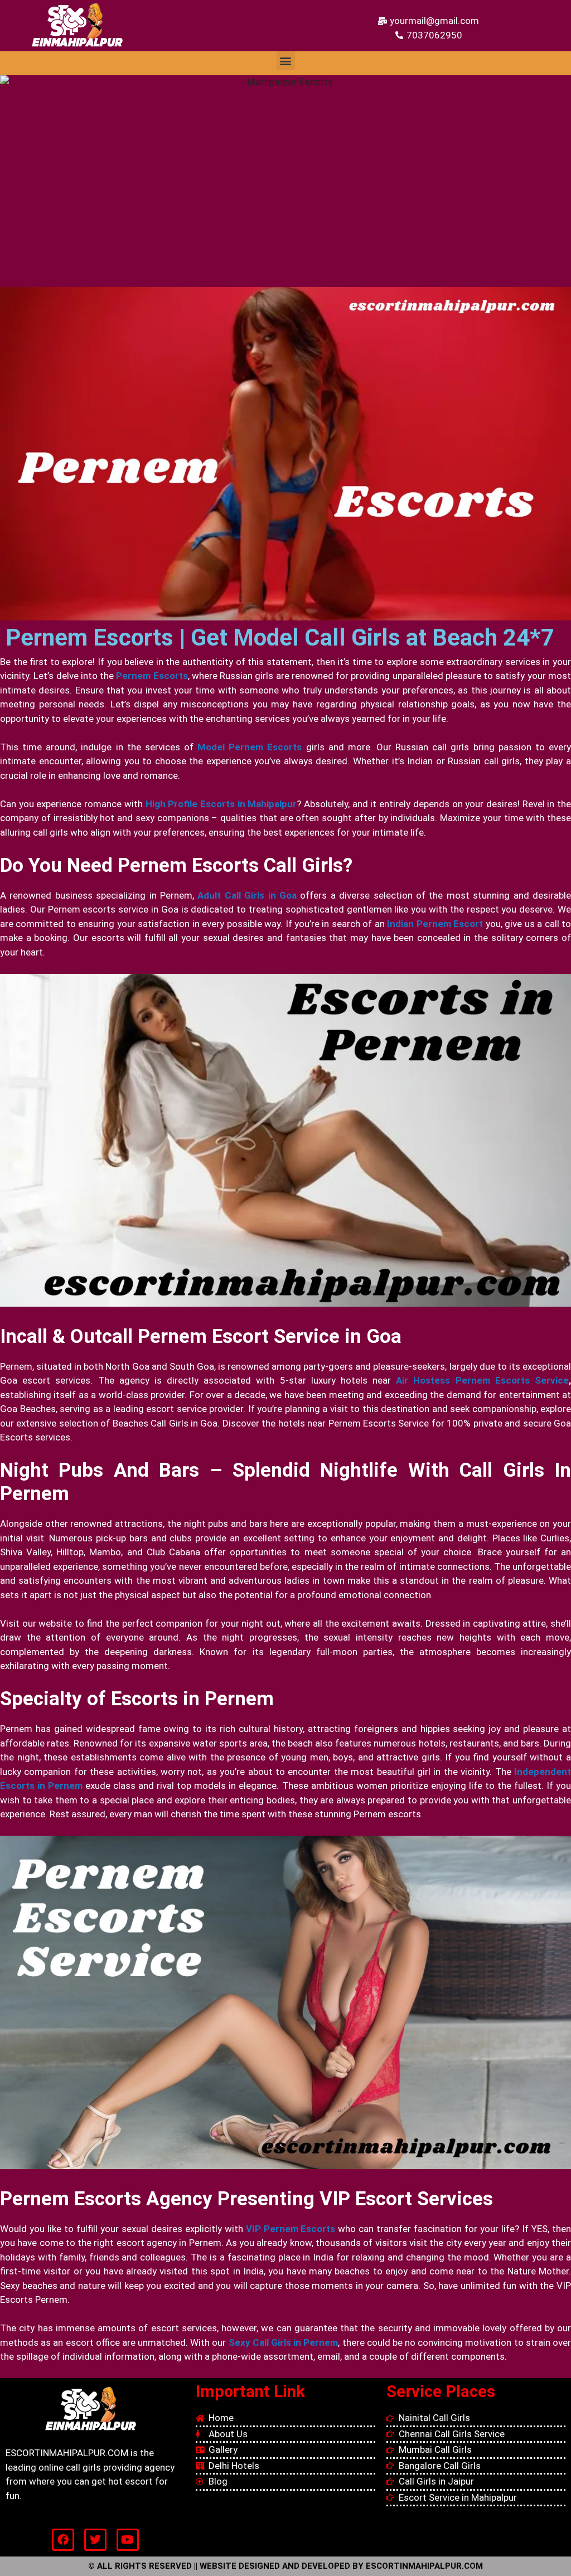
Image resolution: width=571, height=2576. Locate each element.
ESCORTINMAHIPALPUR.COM (424, 2566)
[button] (286, 60)
